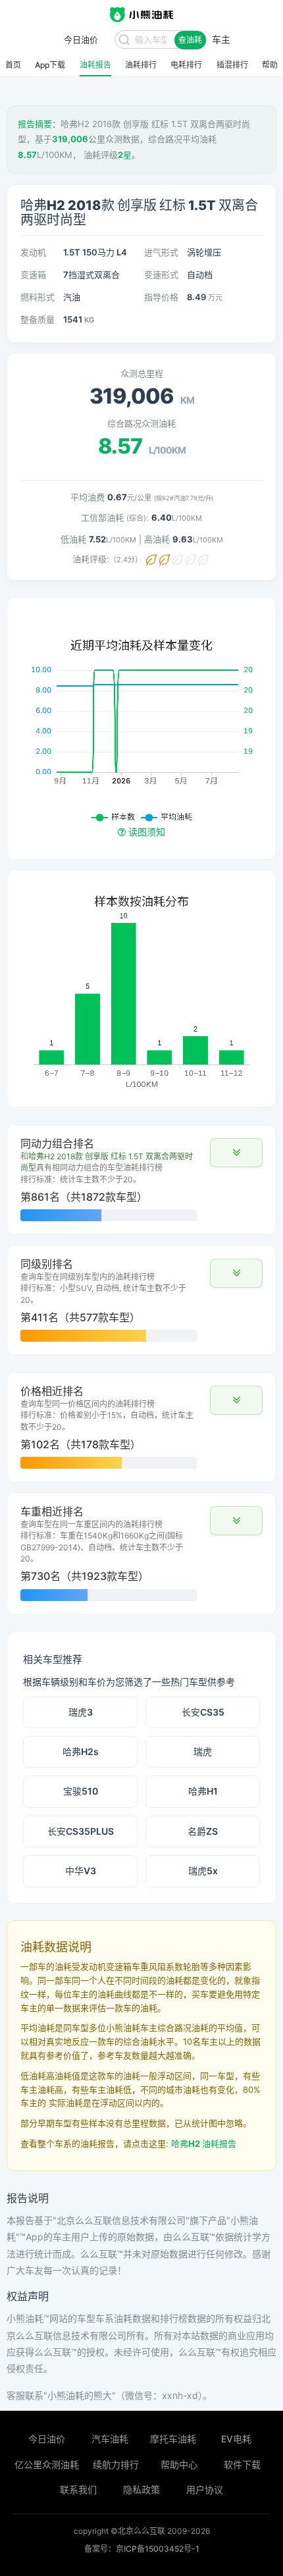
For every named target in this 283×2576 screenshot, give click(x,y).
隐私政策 (141, 2489)
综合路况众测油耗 (141, 423)
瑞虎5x (203, 1871)
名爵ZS (203, 1831)
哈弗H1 (203, 1791)
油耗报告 (95, 65)
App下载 (50, 65)
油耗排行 (141, 65)
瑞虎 (203, 1751)
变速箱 (33, 275)
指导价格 (161, 297)
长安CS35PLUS (81, 1831)
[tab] (141, 1180)
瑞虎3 (81, 1712)
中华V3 (81, 1871)
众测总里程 (142, 373)
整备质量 (38, 319)
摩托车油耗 (173, 2439)
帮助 (270, 65)
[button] (236, 1153)
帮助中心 (179, 2464)
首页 (13, 65)
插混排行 (232, 65)
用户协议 (205, 2489)
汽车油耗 (110, 2439)
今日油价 (47, 2439)
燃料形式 (38, 297)
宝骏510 (81, 1791)
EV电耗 (236, 2439)
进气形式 (161, 252)
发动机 (33, 252)
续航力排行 (116, 2464)
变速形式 (161, 275)
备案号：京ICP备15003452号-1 (142, 2549)
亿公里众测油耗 (47, 2464)
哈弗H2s (81, 1751)
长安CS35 (203, 1712)
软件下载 (242, 2464)
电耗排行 (186, 65)
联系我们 (78, 2489)
